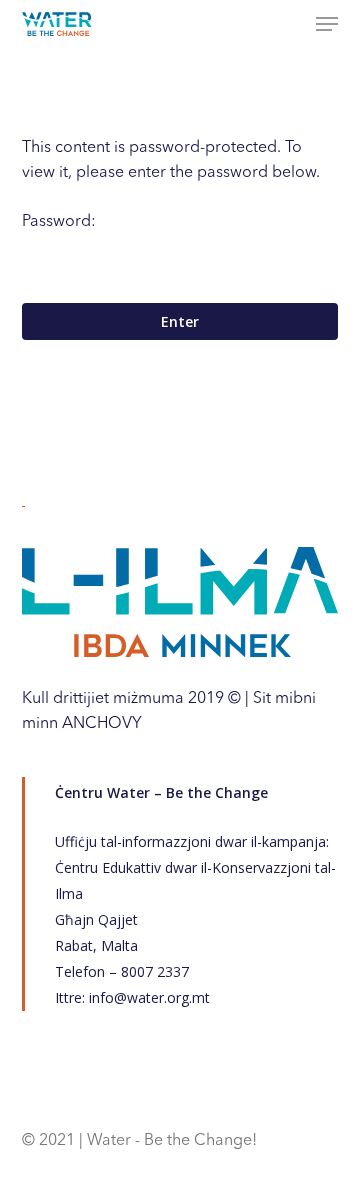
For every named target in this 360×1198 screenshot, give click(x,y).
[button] (327, 24)
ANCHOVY (102, 724)
